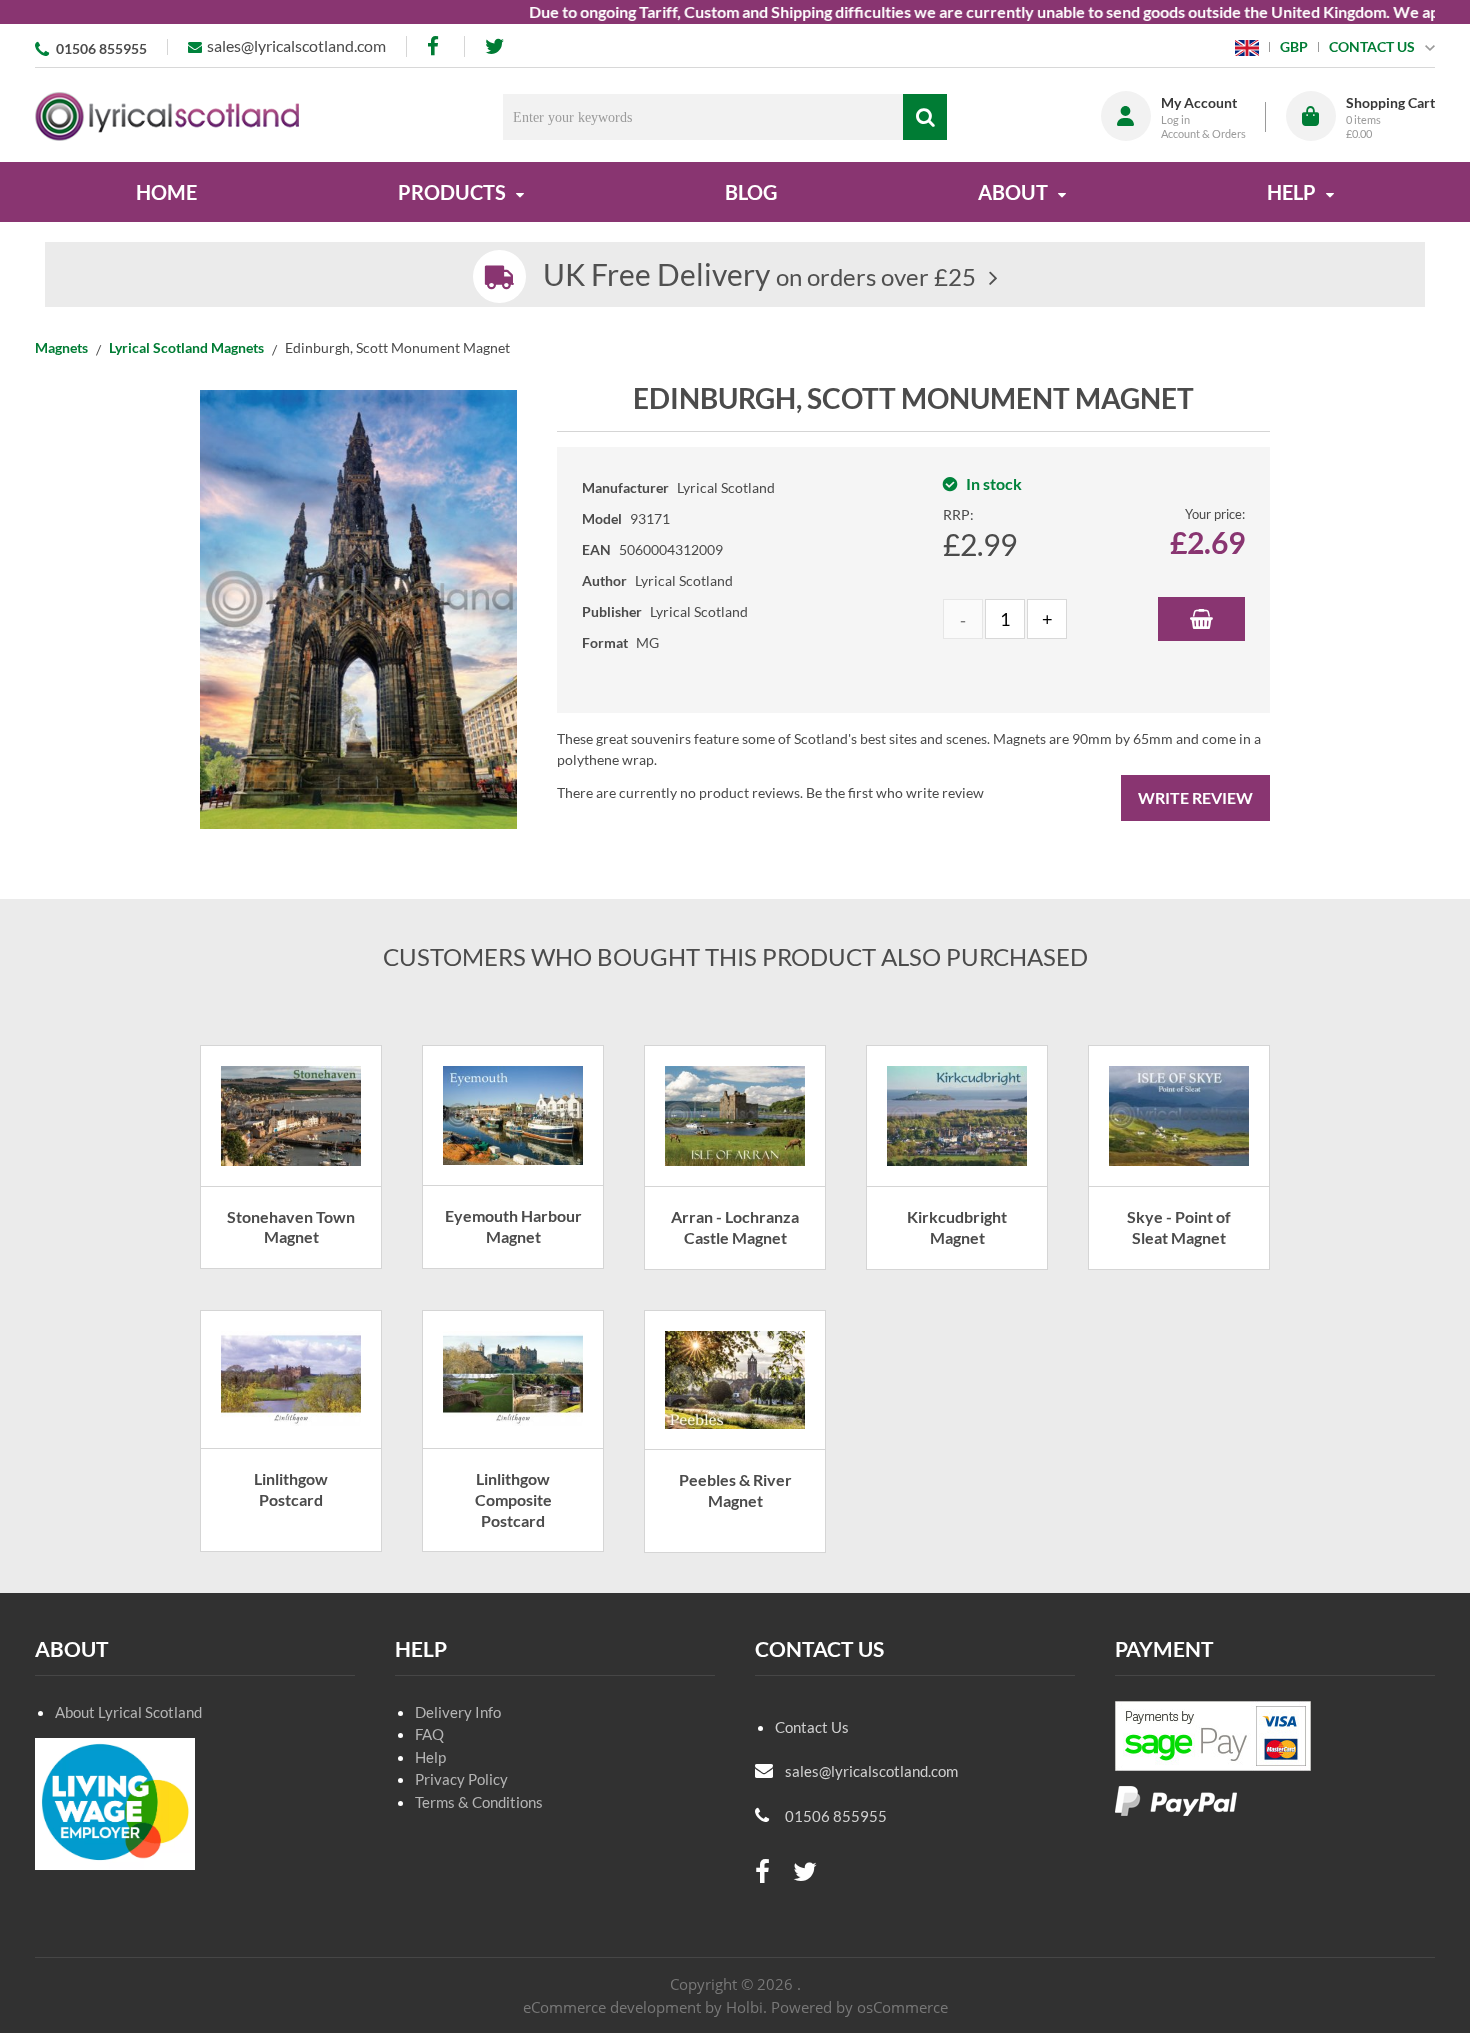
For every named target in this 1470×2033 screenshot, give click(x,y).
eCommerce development (612, 2007)
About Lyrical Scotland (128, 1712)
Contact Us (812, 1727)
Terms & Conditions (479, 1802)
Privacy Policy (461, 1779)
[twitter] (494, 46)
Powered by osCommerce (859, 2007)
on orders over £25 (759, 276)
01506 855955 (101, 48)
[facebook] (435, 46)
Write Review (1195, 797)
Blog (751, 192)
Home (166, 192)
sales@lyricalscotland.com (296, 45)
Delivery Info (458, 1712)
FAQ (429, 1734)
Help (430, 1757)
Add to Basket (1201, 619)
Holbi (744, 2007)
